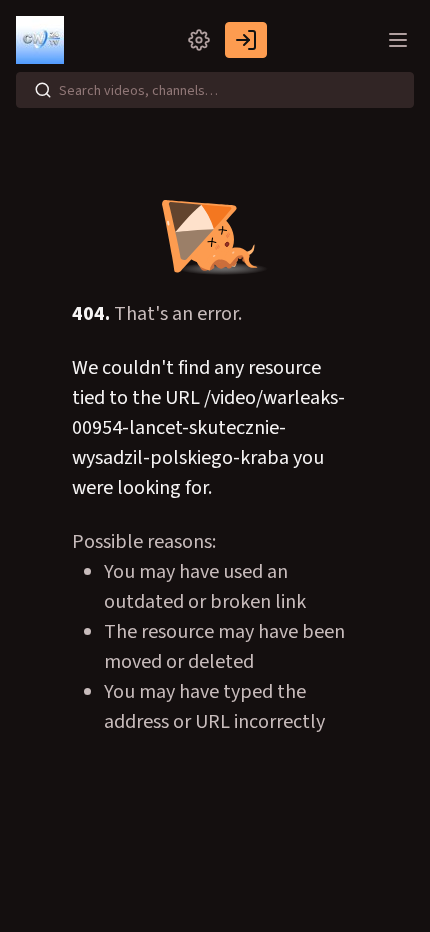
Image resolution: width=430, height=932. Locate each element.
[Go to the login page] (246, 40)
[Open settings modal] (199, 40)
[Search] (43, 90)
